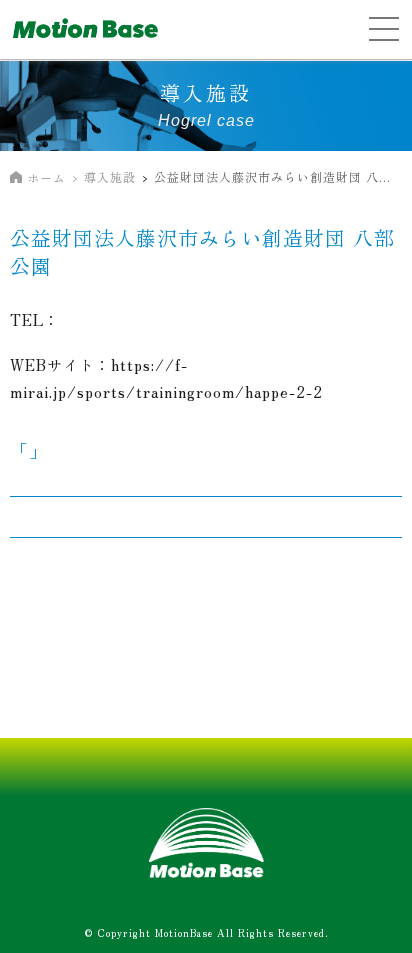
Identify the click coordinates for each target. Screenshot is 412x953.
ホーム (46, 177)
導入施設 (110, 176)
